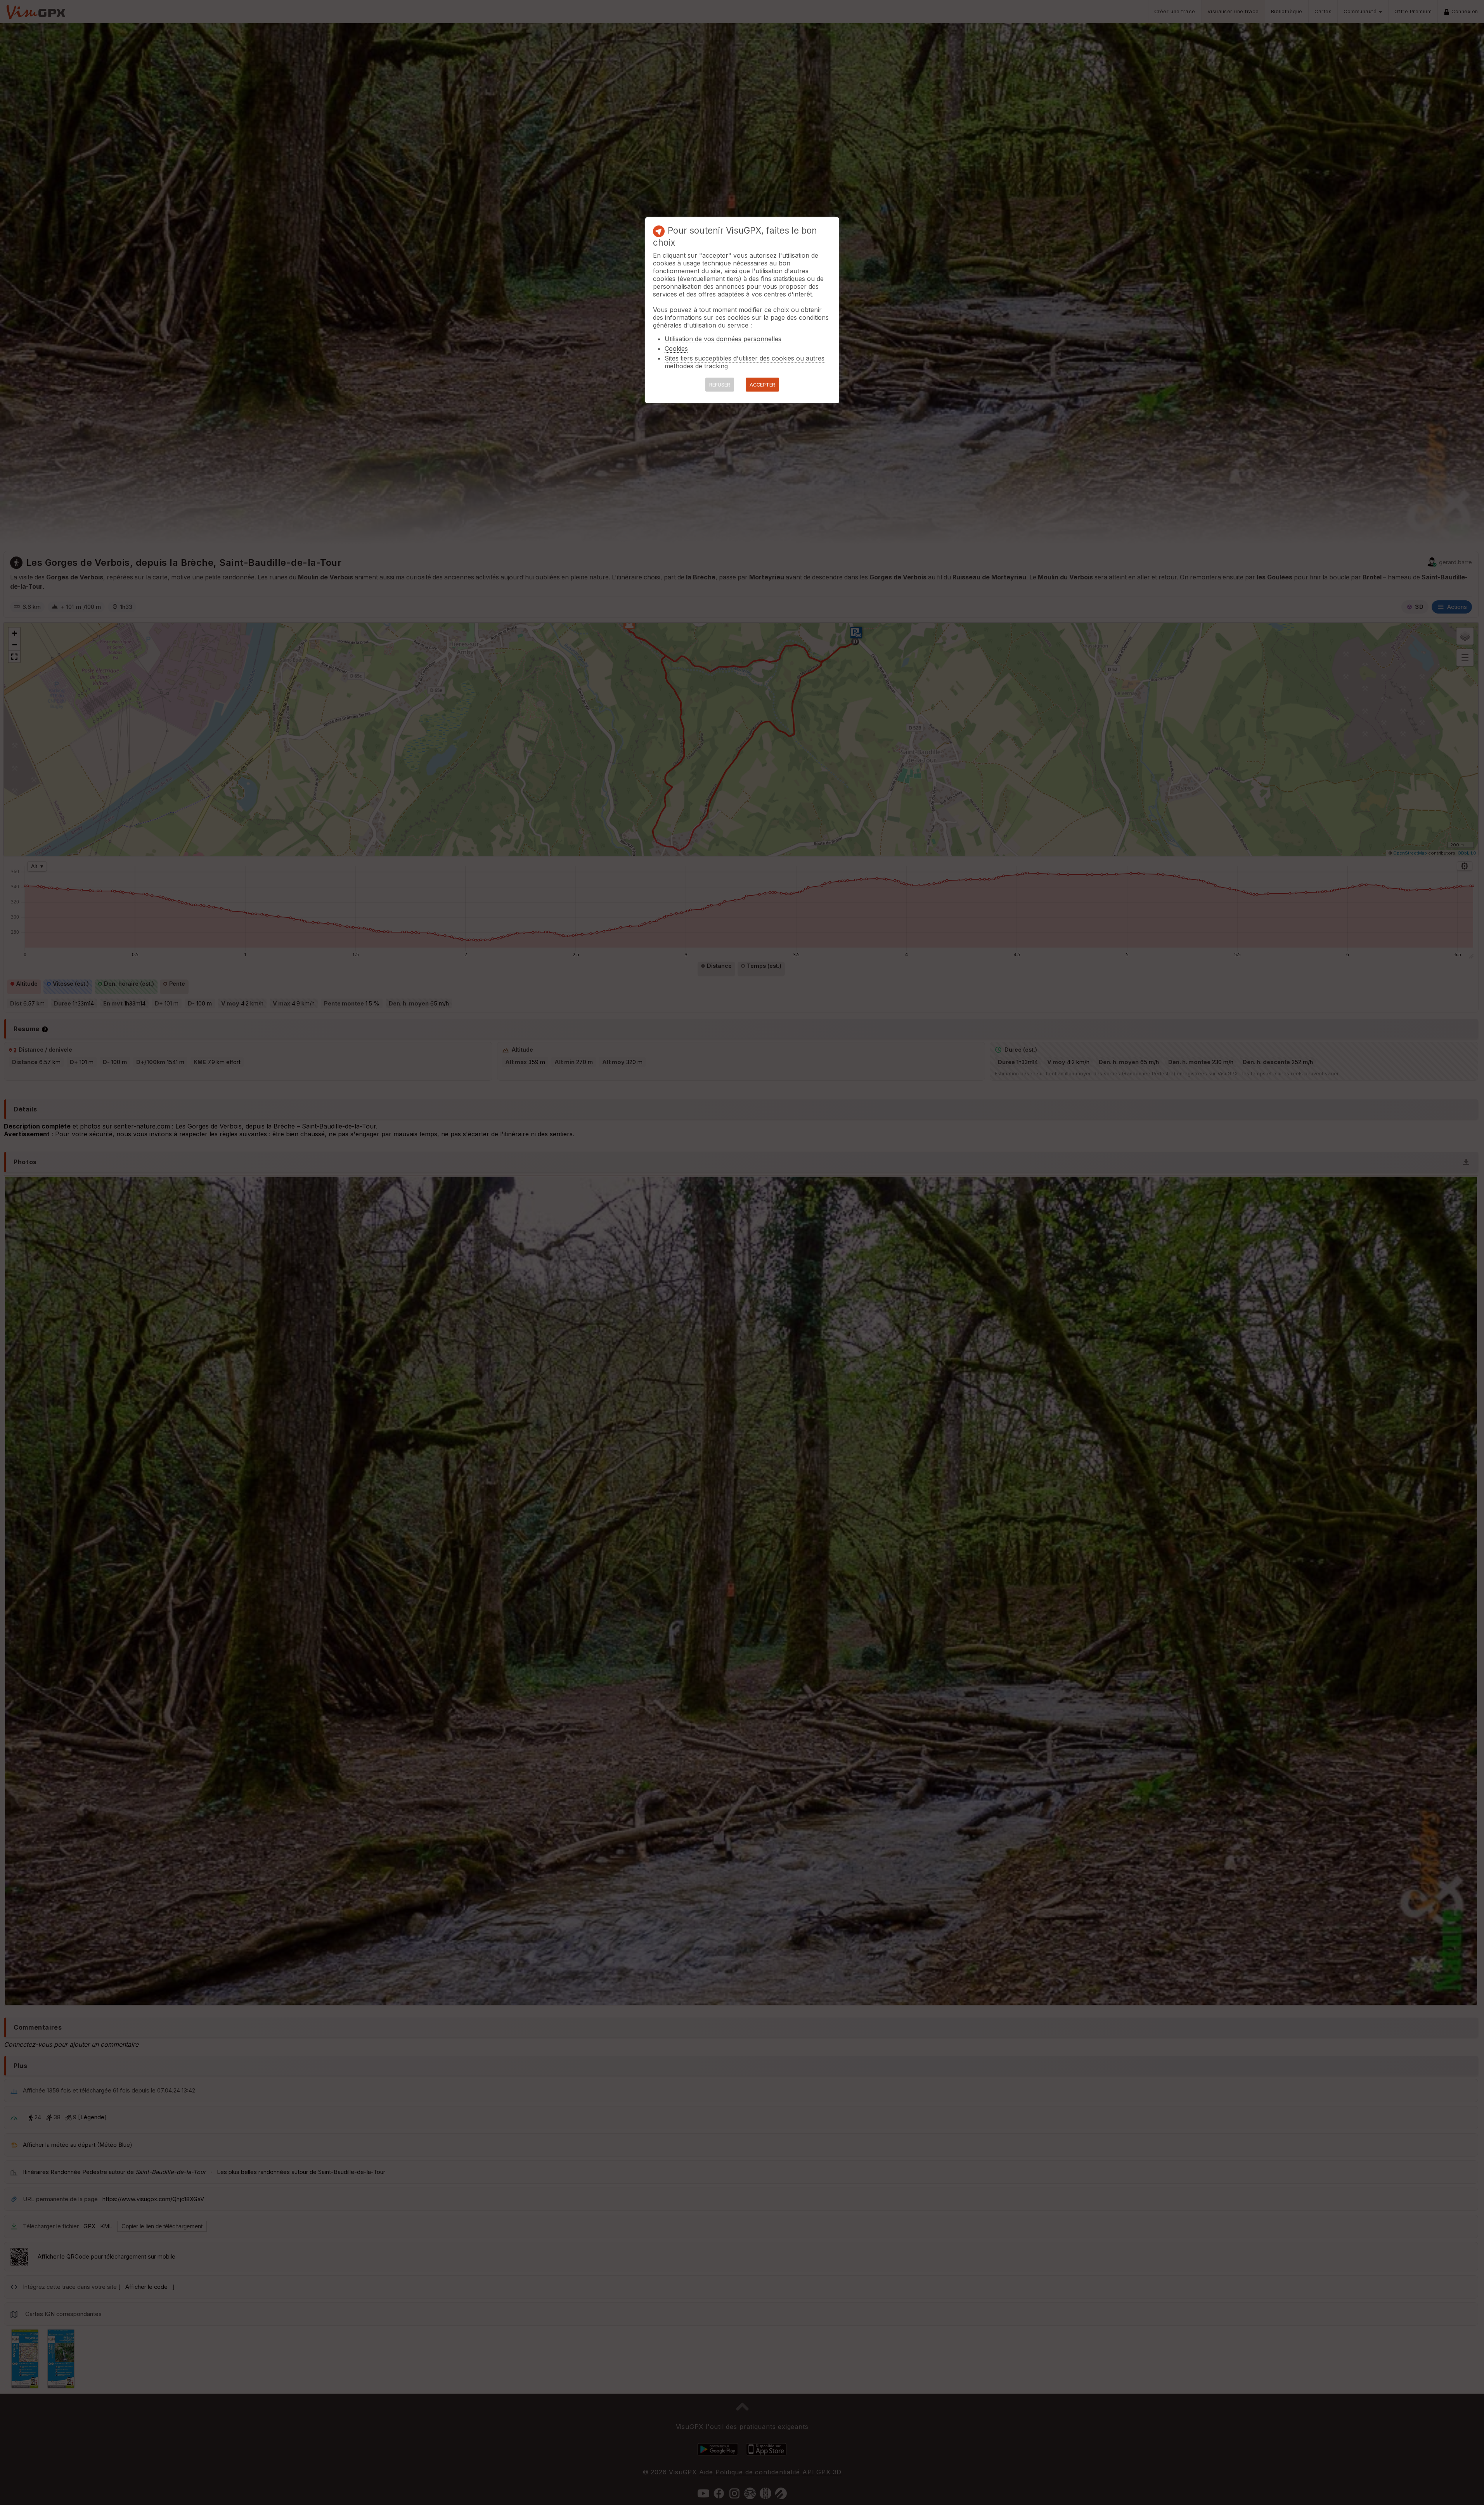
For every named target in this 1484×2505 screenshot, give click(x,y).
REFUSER (720, 385)
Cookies (676, 348)
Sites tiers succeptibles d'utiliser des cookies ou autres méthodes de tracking (745, 362)
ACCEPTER (762, 385)
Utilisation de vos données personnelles (723, 339)
